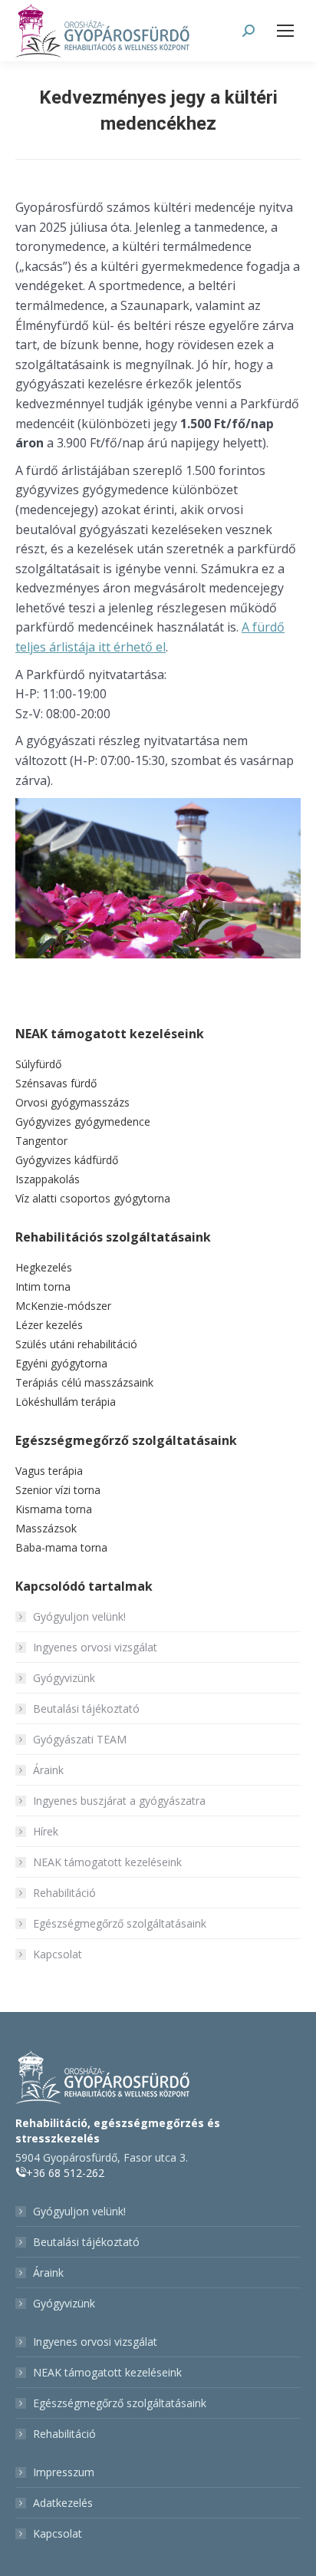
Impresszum (64, 2472)
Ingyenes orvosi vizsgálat (95, 1647)
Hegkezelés (44, 1267)
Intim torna (43, 1286)
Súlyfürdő (38, 1064)
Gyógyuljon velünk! (79, 1616)
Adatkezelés (63, 2503)
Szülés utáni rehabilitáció (76, 1344)
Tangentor (41, 1141)
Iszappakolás (48, 1179)
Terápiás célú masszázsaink (84, 1382)
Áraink (48, 1770)
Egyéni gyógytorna (61, 1363)
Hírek (46, 1831)
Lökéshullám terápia (66, 1402)
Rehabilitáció (64, 1893)
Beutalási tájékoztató (86, 1709)
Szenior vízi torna (58, 1490)
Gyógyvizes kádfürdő (67, 1160)
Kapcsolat (58, 1954)
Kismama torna (54, 1509)
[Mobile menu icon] (285, 31)
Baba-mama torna (61, 1547)
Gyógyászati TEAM (80, 1739)
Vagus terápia (49, 1471)
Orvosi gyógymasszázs (72, 1102)
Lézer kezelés (49, 1325)
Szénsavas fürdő (56, 1083)
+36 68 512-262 (65, 2173)
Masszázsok (46, 1528)
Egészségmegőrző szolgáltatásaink (120, 1923)
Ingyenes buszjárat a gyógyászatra (119, 1801)
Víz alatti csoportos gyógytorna (93, 1198)
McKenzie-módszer (63, 1306)
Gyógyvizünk (64, 1678)
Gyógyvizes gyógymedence (83, 1121)
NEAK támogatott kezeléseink (107, 1862)
